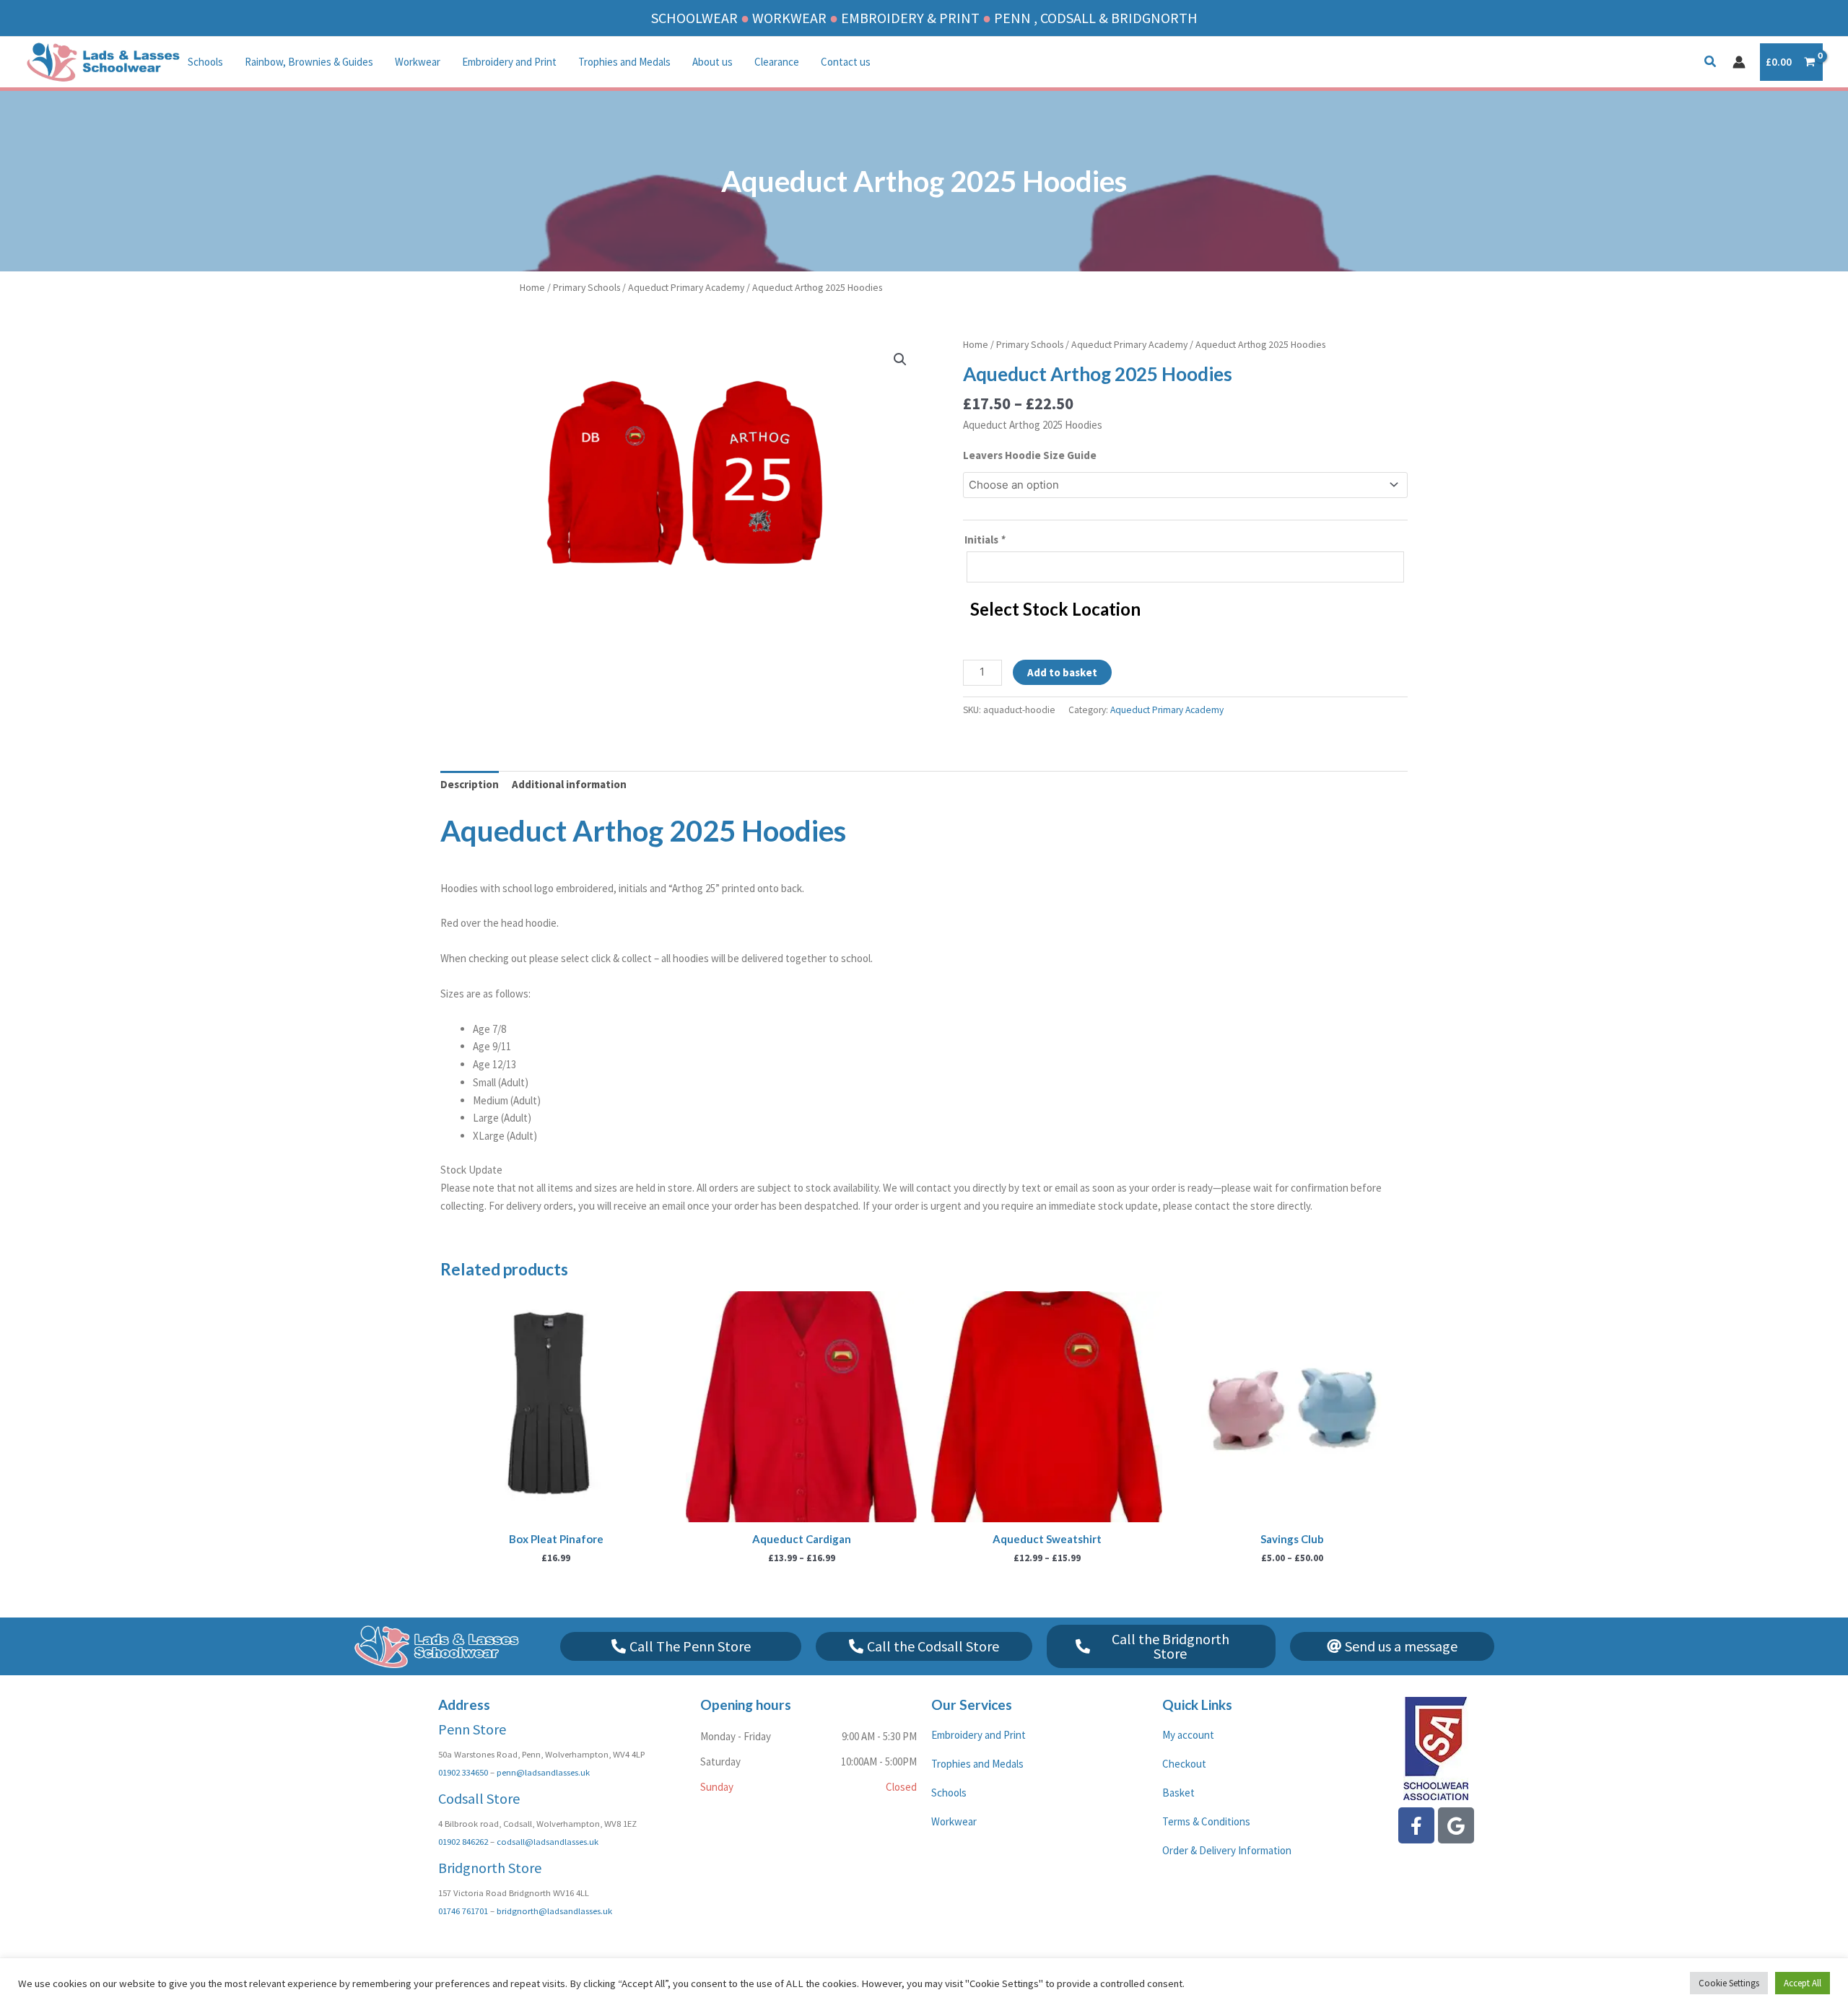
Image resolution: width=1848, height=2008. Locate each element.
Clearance (777, 62)
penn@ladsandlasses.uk (543, 1772)
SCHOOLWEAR (694, 18)
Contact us (846, 62)
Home (532, 287)
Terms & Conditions (1206, 1821)
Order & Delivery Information (1227, 1850)
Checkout (1184, 1764)
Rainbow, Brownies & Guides (309, 62)
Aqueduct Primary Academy (686, 287)
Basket (1178, 1793)
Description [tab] (470, 784)
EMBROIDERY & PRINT (910, 18)
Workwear (418, 62)
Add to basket (1062, 672)
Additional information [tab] (569, 784)
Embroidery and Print (509, 62)
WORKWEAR (789, 18)
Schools (205, 62)
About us (712, 62)
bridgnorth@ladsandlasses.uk (554, 1911)
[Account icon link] (1739, 62)
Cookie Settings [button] (1729, 1983)
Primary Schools (587, 287)
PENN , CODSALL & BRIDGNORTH (1096, 18)
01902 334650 (463, 1772)
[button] (1711, 63)
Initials (985, 540)
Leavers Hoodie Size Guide (1030, 455)
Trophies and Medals (624, 62)
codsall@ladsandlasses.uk (548, 1841)
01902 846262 (463, 1841)
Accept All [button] (1803, 1983)
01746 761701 (463, 1911)
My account (1188, 1735)
